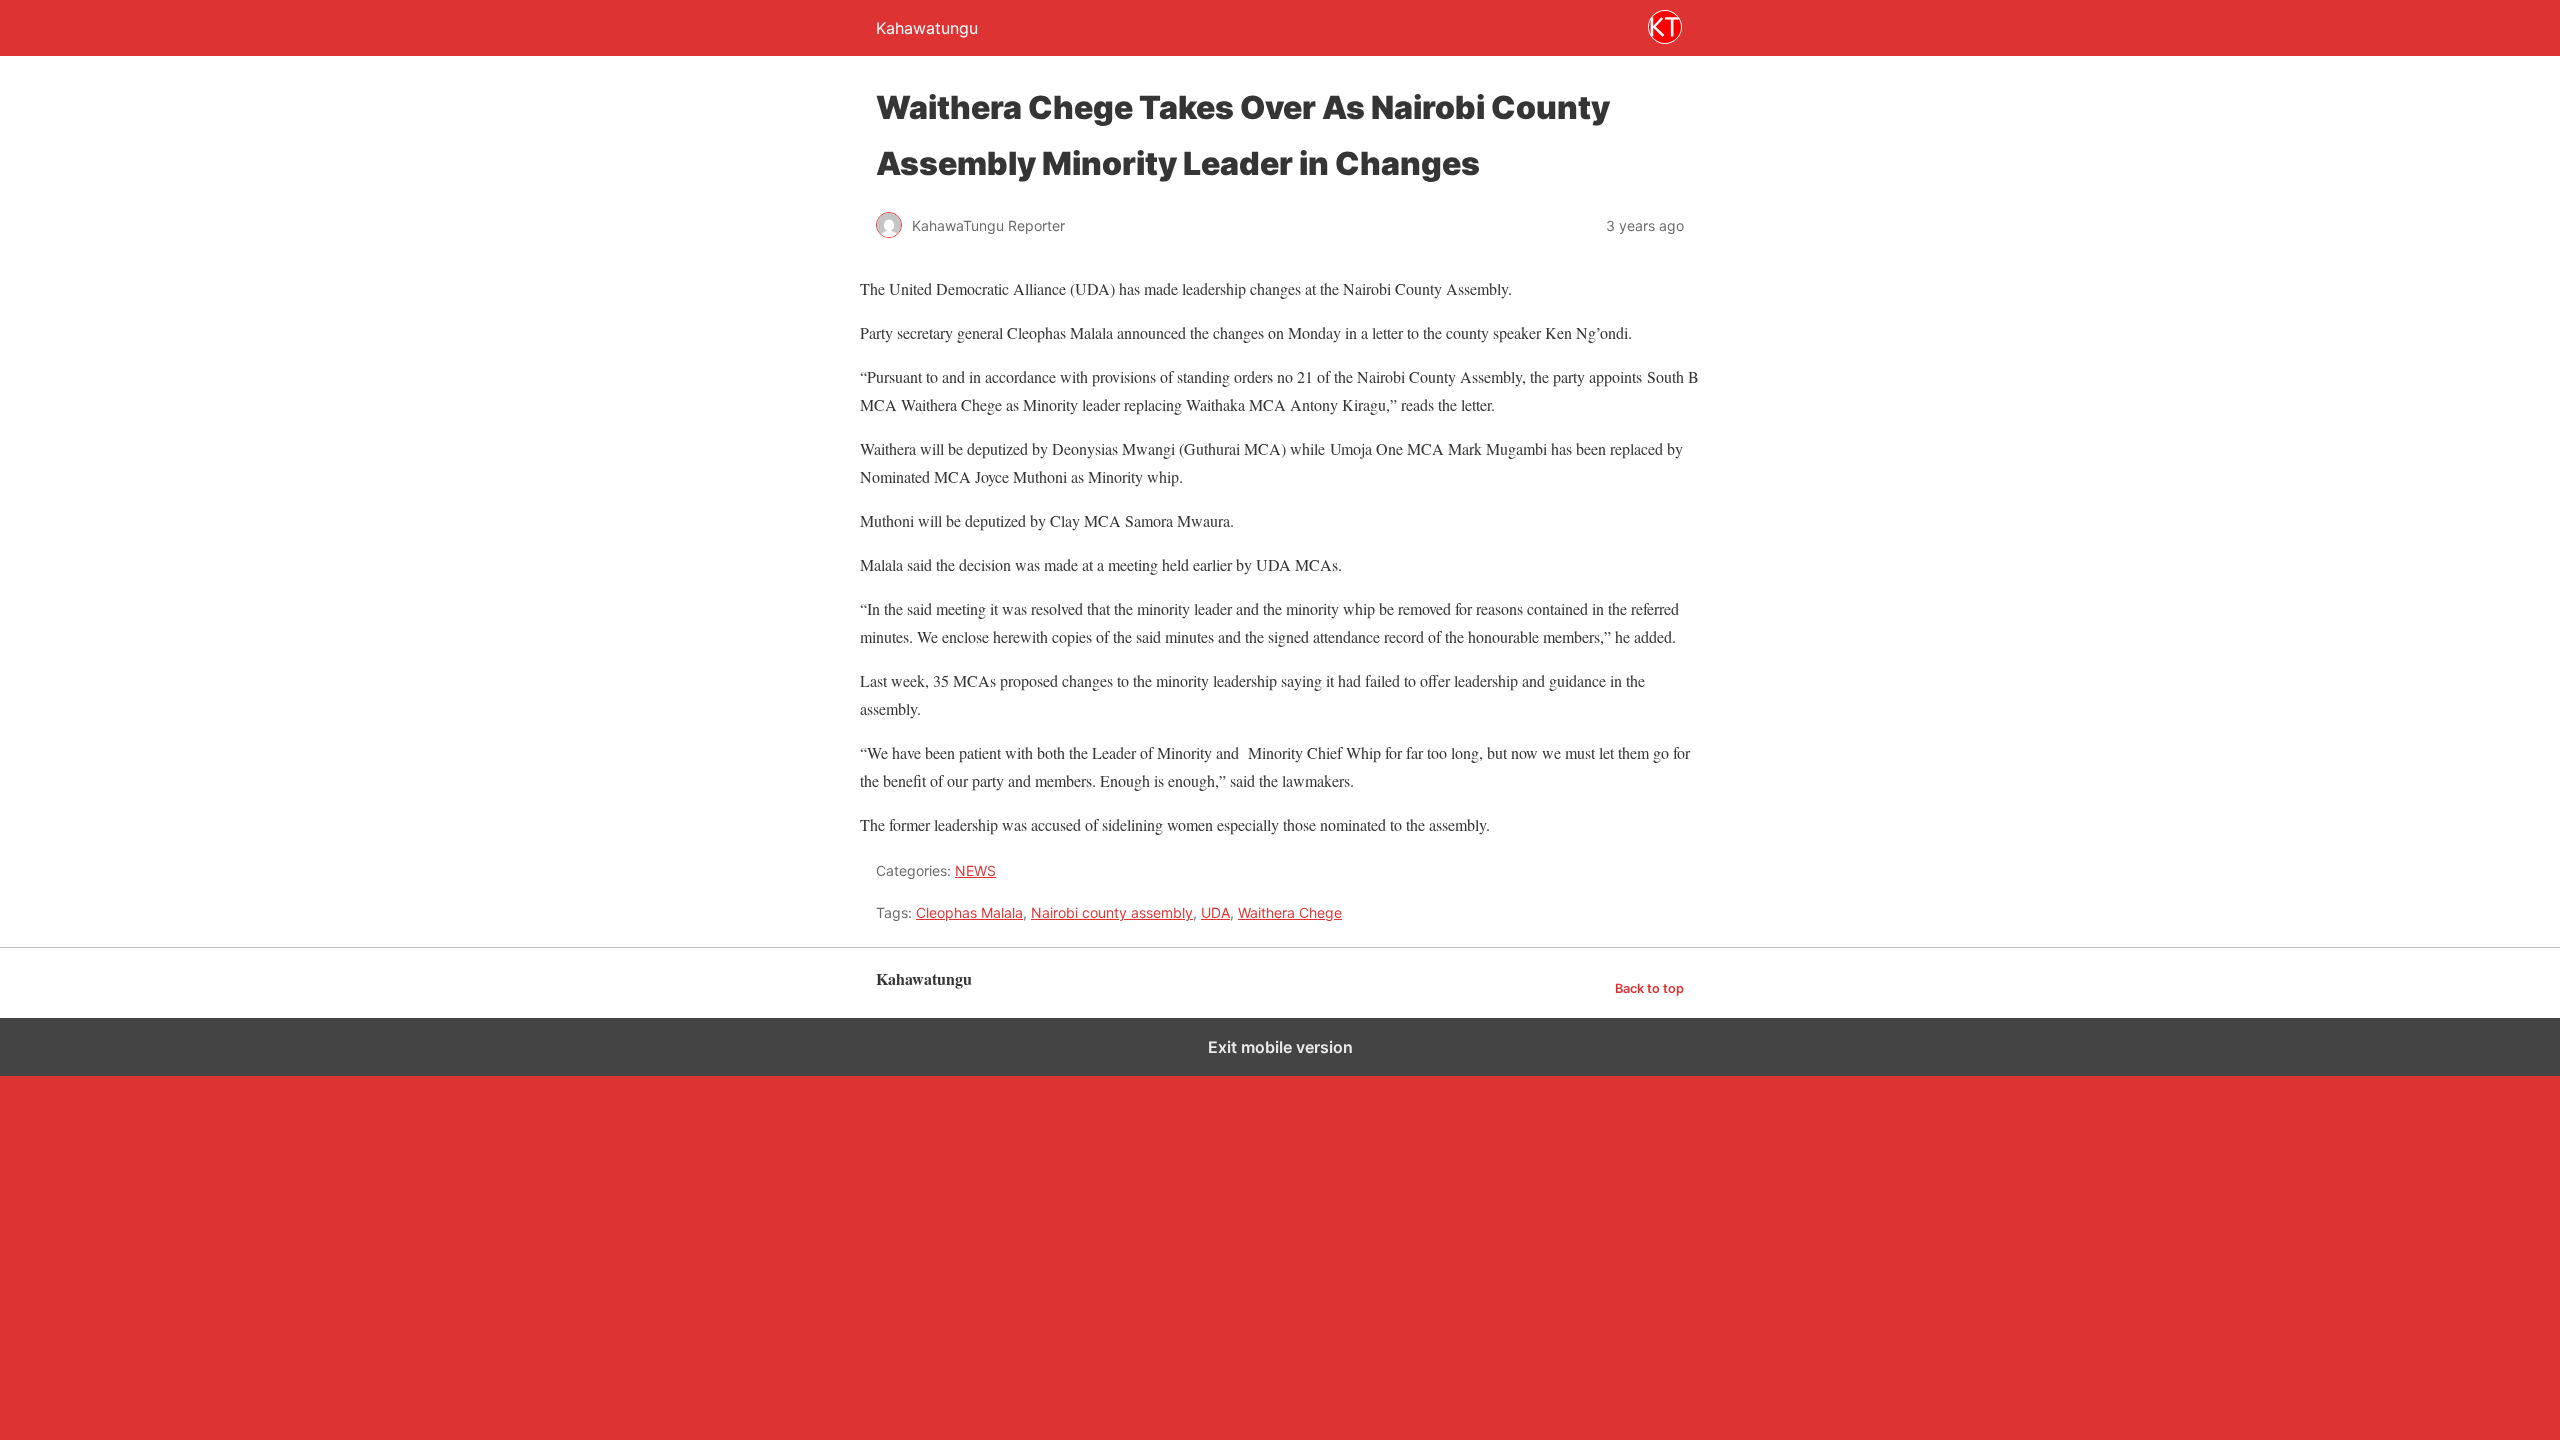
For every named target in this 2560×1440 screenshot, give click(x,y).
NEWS (975, 870)
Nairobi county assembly (1112, 912)
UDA (1215, 912)
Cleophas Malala (969, 912)
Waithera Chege (1290, 912)
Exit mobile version (1280, 1047)
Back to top (1649, 988)
